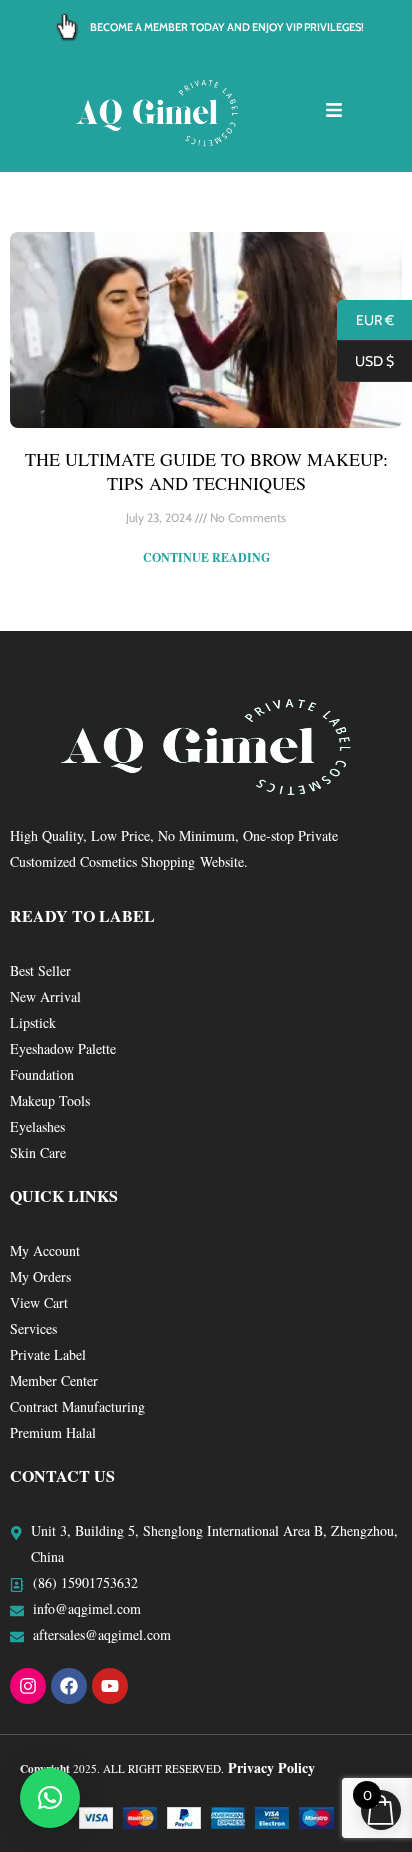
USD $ (365, 362)
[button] (50, 1798)
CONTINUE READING (206, 557)
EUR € (365, 321)
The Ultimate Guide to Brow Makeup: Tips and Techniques (206, 470)
